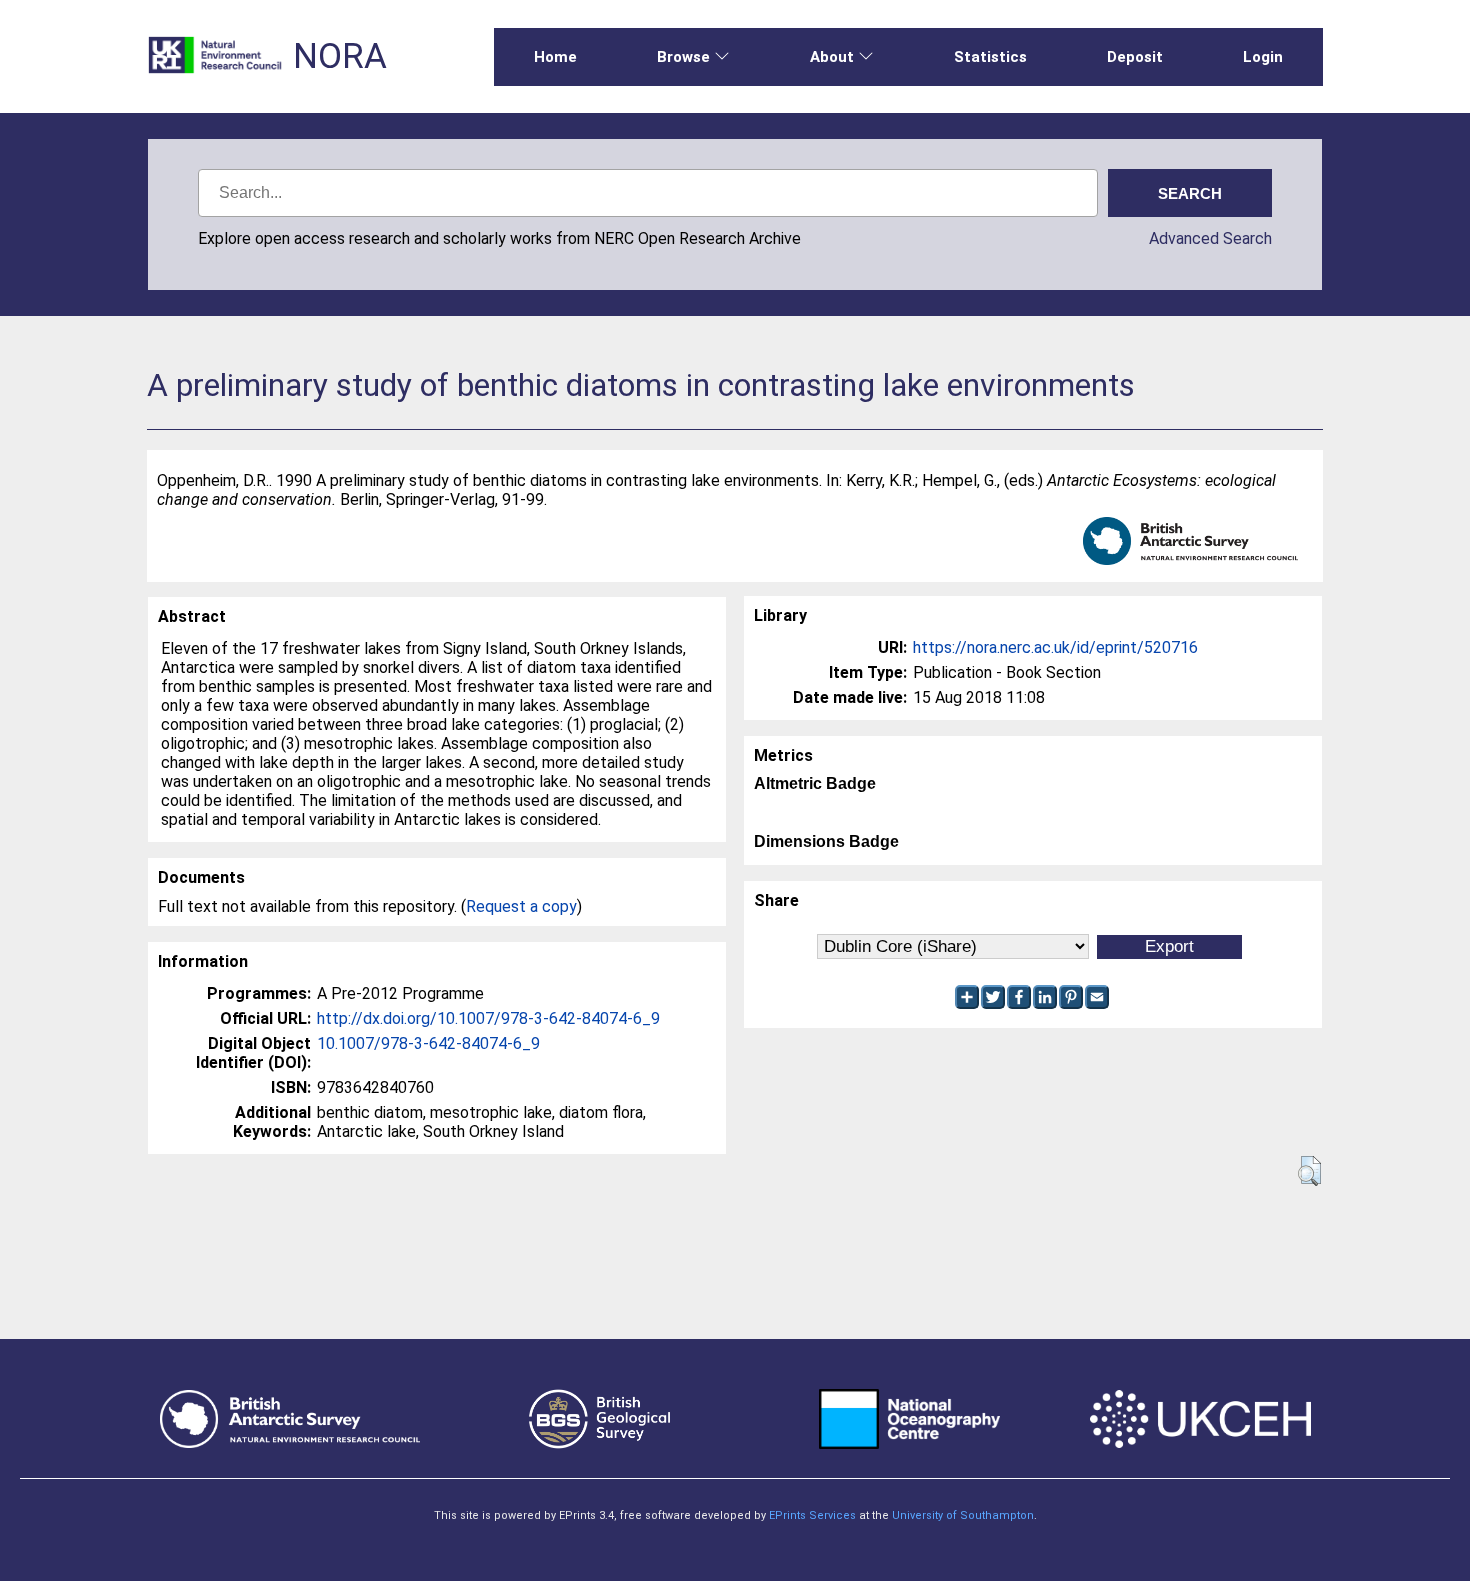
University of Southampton (963, 1515)
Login (1263, 57)
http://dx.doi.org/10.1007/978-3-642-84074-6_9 (488, 1018)
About (832, 57)
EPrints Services (812, 1515)
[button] (1309, 1171)
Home (555, 57)
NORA (340, 56)
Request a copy (521, 906)
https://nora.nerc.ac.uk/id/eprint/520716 (1055, 647)
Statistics (990, 57)
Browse (683, 57)
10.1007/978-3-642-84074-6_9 (428, 1043)
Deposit (1135, 57)
